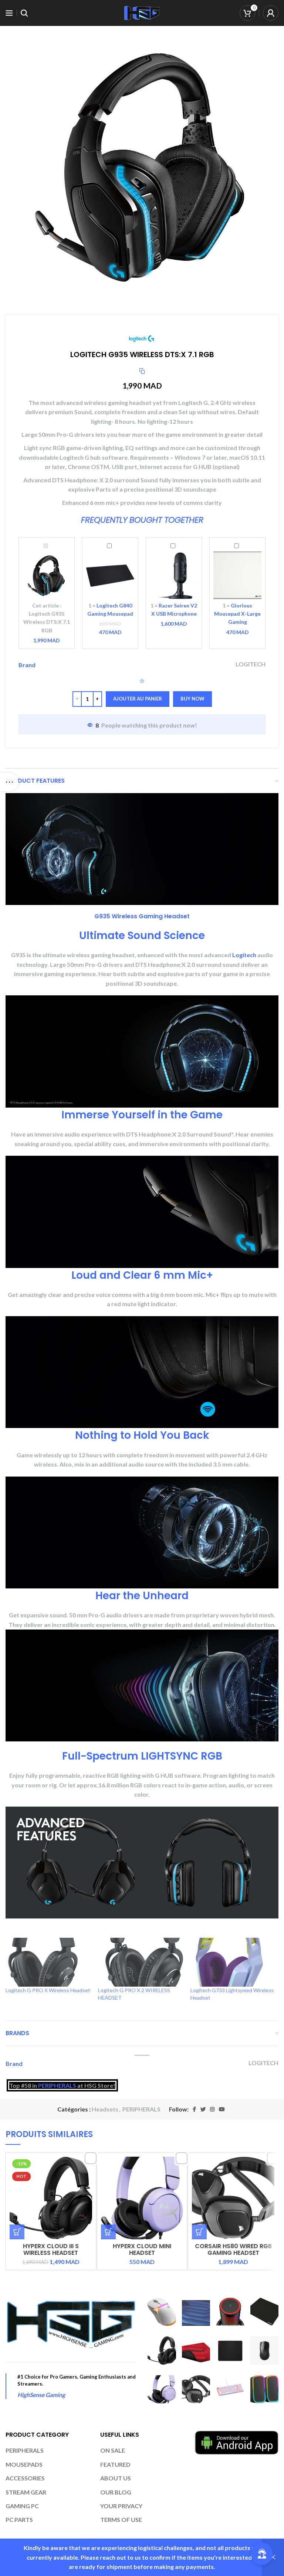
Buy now (192, 699)
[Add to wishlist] (142, 681)
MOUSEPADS (24, 2464)
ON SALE (113, 2450)
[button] (17, 2232)
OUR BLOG (116, 2492)
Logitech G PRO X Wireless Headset (48, 1990)
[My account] (271, 13)
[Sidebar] (9, 782)
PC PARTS (19, 2520)
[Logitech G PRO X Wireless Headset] (48, 1962)
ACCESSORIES (25, 2478)
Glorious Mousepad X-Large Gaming (237, 614)
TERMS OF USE (121, 2520)
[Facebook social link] (194, 2109)
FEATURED (115, 2464)
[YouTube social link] (222, 2109)
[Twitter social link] (203, 2109)
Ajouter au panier (138, 699)
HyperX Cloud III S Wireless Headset (51, 2249)
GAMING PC (22, 2506)
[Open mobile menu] (9, 13)
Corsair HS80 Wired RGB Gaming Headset (233, 2249)
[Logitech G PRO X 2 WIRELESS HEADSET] (141, 1962)
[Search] (24, 13)
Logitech (244, 955)
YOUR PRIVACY (121, 2506)
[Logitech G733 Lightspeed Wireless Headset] (233, 1962)
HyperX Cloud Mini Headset (142, 2249)
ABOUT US (116, 2478)
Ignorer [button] (273, 2557)
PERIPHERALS (57, 2085)
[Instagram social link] (212, 2109)
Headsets (105, 2109)
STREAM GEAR (26, 2492)
